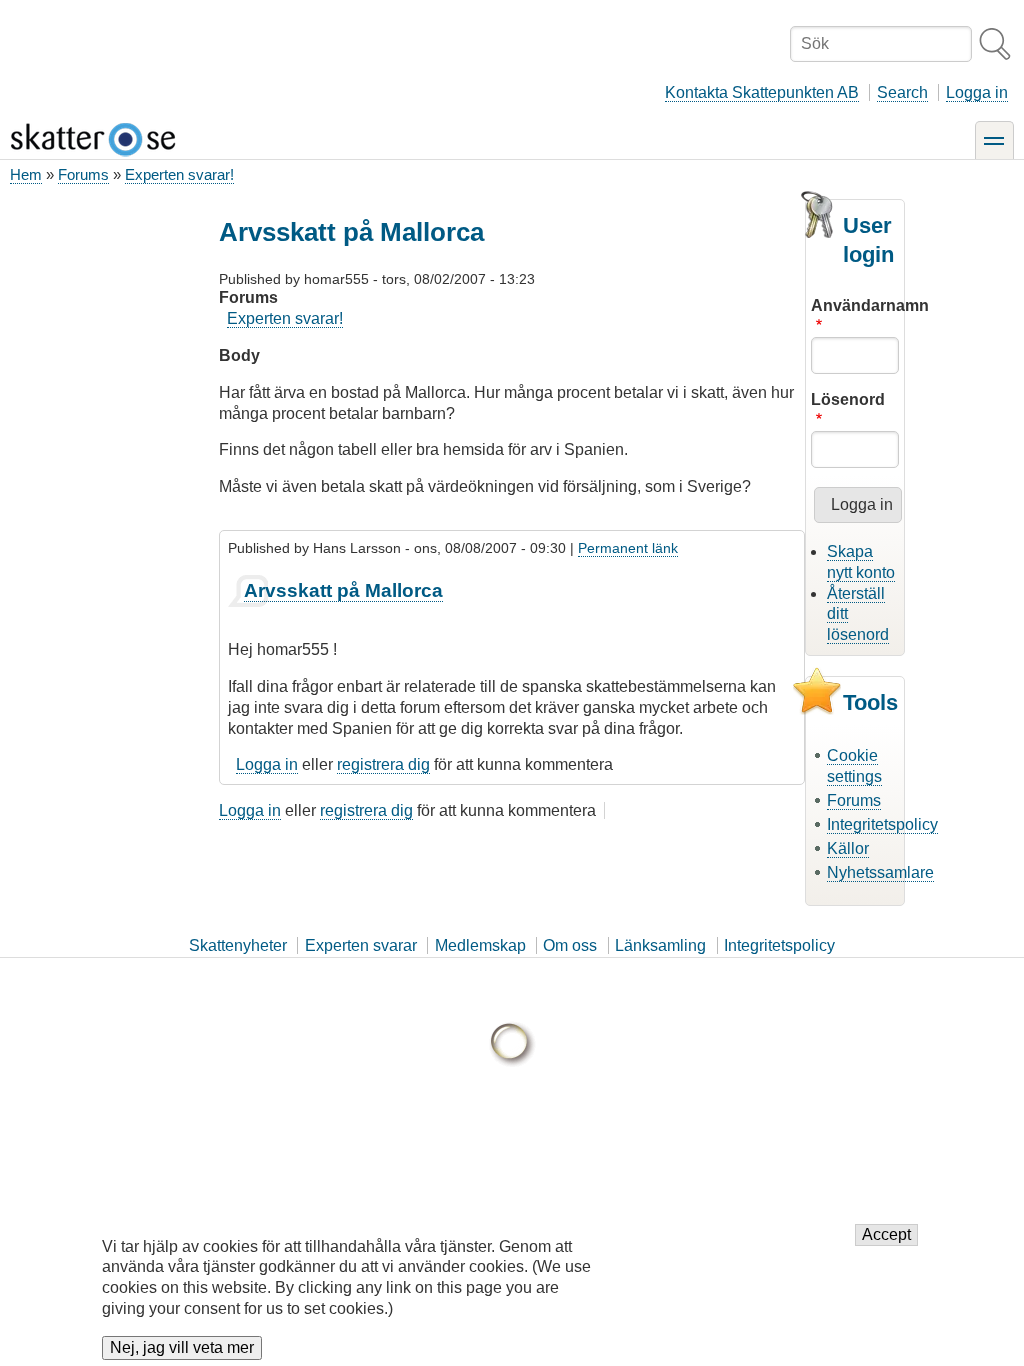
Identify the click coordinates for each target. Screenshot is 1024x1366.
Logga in (977, 92)
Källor (848, 848)
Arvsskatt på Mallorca (343, 590)
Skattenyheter (238, 945)
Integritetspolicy (882, 824)
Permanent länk (628, 548)
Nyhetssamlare (880, 872)
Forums (83, 174)
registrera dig (383, 764)
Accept (886, 1234)
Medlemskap (480, 945)
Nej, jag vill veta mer (182, 1347)
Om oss (570, 945)
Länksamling (660, 945)
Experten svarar (361, 945)
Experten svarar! (179, 174)
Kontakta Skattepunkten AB (762, 92)
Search (902, 92)
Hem (26, 174)
